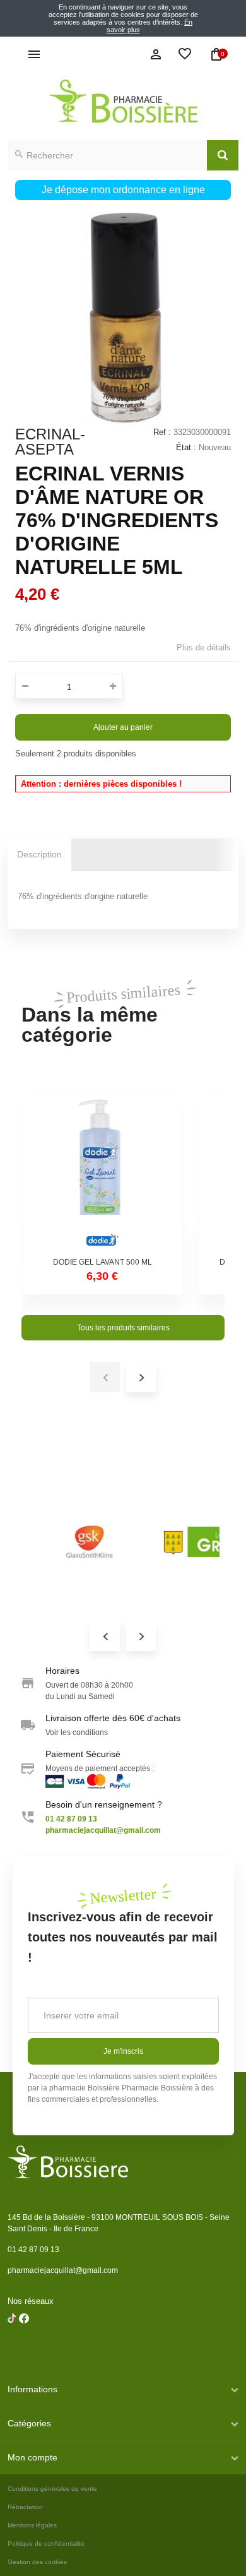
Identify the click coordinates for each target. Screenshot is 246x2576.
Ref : (162, 432)
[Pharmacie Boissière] (123, 101)
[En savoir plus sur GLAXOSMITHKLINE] (90, 1542)
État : (186, 447)
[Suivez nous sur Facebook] (12, 2351)
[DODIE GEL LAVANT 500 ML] (102, 1176)
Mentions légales (32, 2525)
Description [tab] (39, 854)
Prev (105, 1636)
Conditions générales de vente (52, 2489)
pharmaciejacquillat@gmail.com (63, 2270)
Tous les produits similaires (123, 1328)
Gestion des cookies (37, 2562)
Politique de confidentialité (46, 2543)
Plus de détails (204, 647)
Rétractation (25, 2507)
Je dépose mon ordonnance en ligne (123, 190)
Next (141, 1636)
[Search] (223, 155)
